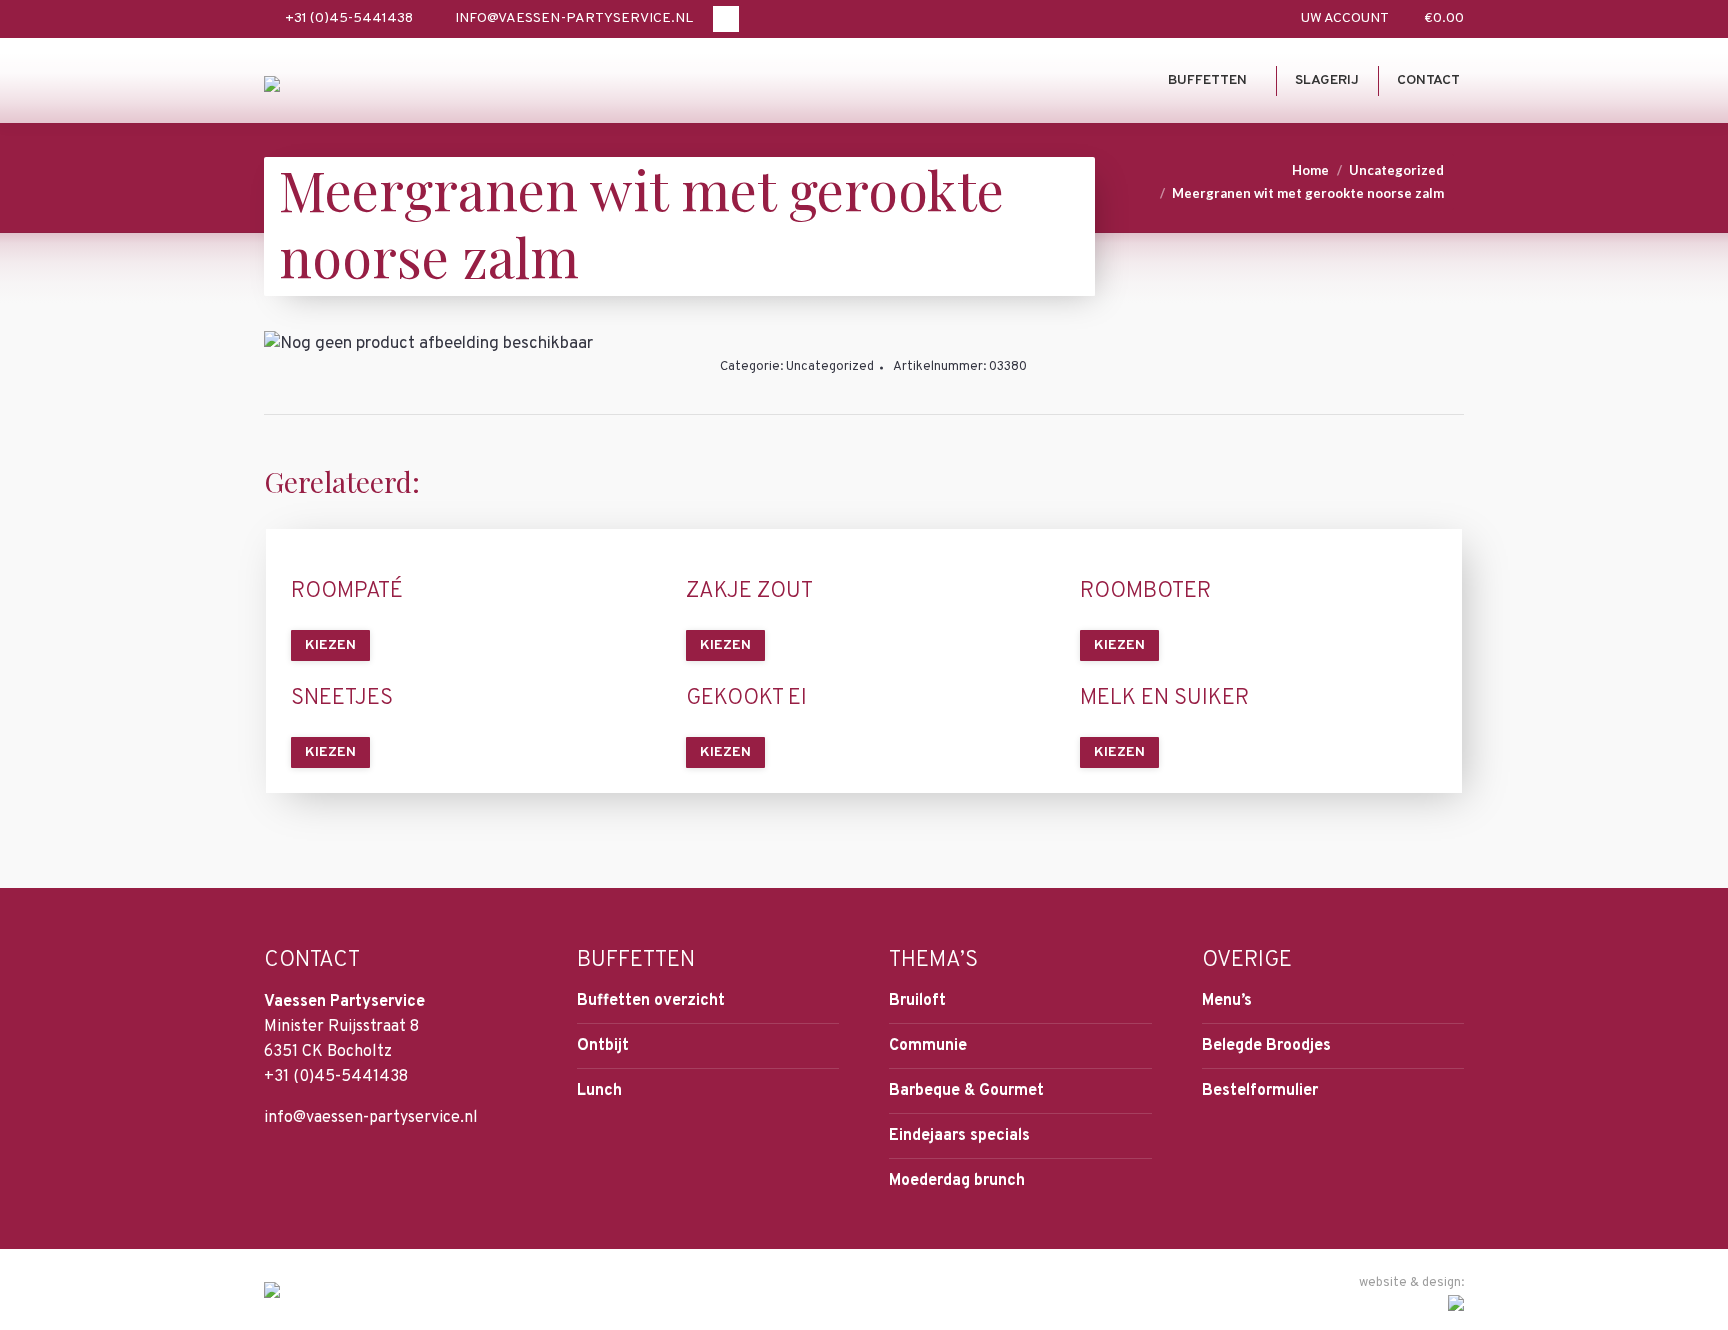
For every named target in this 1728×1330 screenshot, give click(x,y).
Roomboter (1145, 592)
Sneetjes (342, 699)
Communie (928, 1046)
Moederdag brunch (957, 1181)
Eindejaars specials (959, 1136)
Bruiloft (917, 1001)
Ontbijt (603, 1046)
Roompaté (347, 592)
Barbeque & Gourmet (966, 1091)
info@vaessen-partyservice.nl (574, 18)
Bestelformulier (1260, 1091)
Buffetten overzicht (651, 1001)
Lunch (599, 1091)
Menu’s (1227, 1001)
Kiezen (330, 645)
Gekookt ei (746, 699)
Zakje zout (749, 592)
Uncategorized (830, 367)
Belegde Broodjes (1266, 1046)
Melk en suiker (1164, 699)
